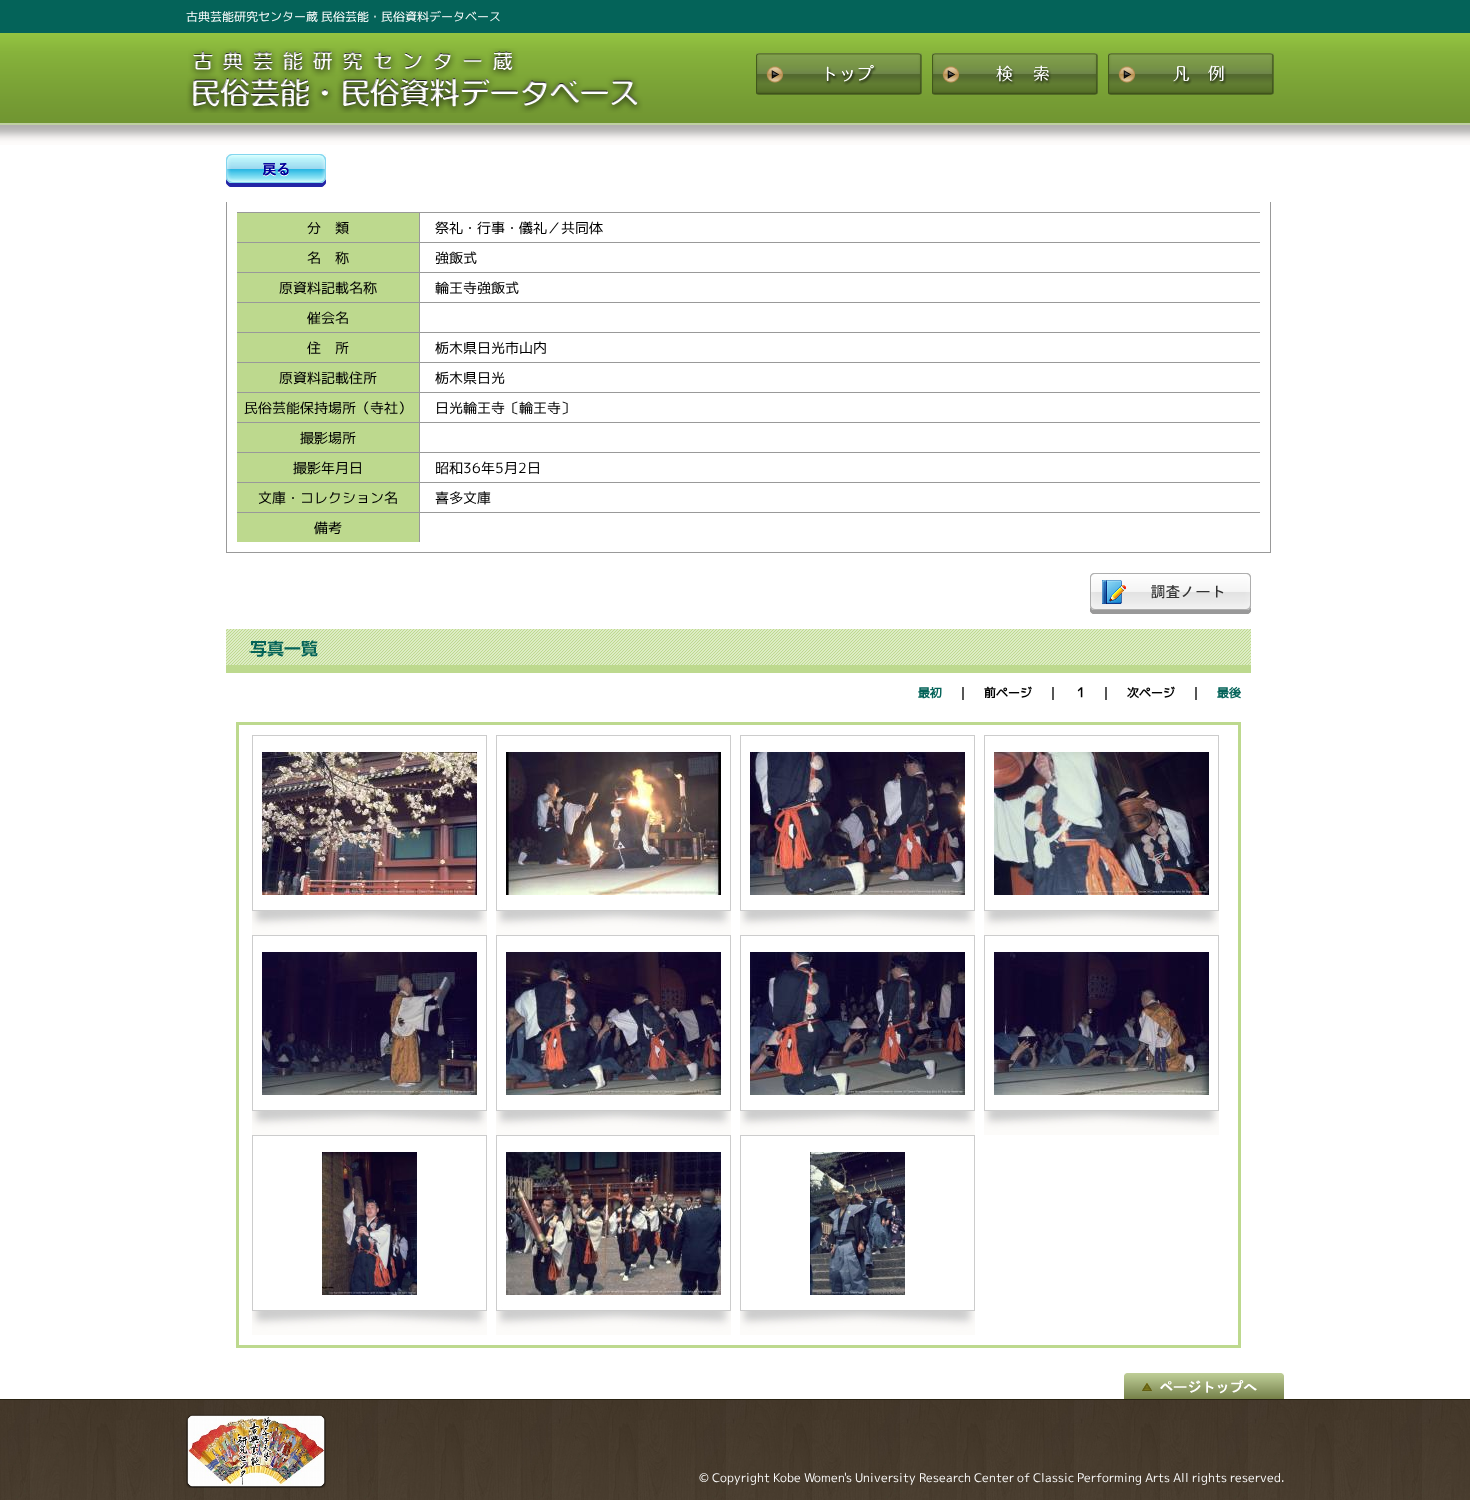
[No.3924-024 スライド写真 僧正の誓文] (1101, 1090)
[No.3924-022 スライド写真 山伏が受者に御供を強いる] (613, 1090)
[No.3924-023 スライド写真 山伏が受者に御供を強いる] (857, 1090)
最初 (930, 692)
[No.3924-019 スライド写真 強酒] (857, 890)
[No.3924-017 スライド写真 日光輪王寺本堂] (369, 890)
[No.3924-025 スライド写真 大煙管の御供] (369, 1290)
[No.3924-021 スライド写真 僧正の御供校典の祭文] (369, 1090)
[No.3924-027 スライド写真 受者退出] (857, 1290)
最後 (1229, 692)
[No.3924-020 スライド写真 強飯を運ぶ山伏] (1101, 890)
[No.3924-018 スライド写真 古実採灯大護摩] (613, 890)
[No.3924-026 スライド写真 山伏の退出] (613, 1290)
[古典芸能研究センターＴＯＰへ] (256, 1483)
